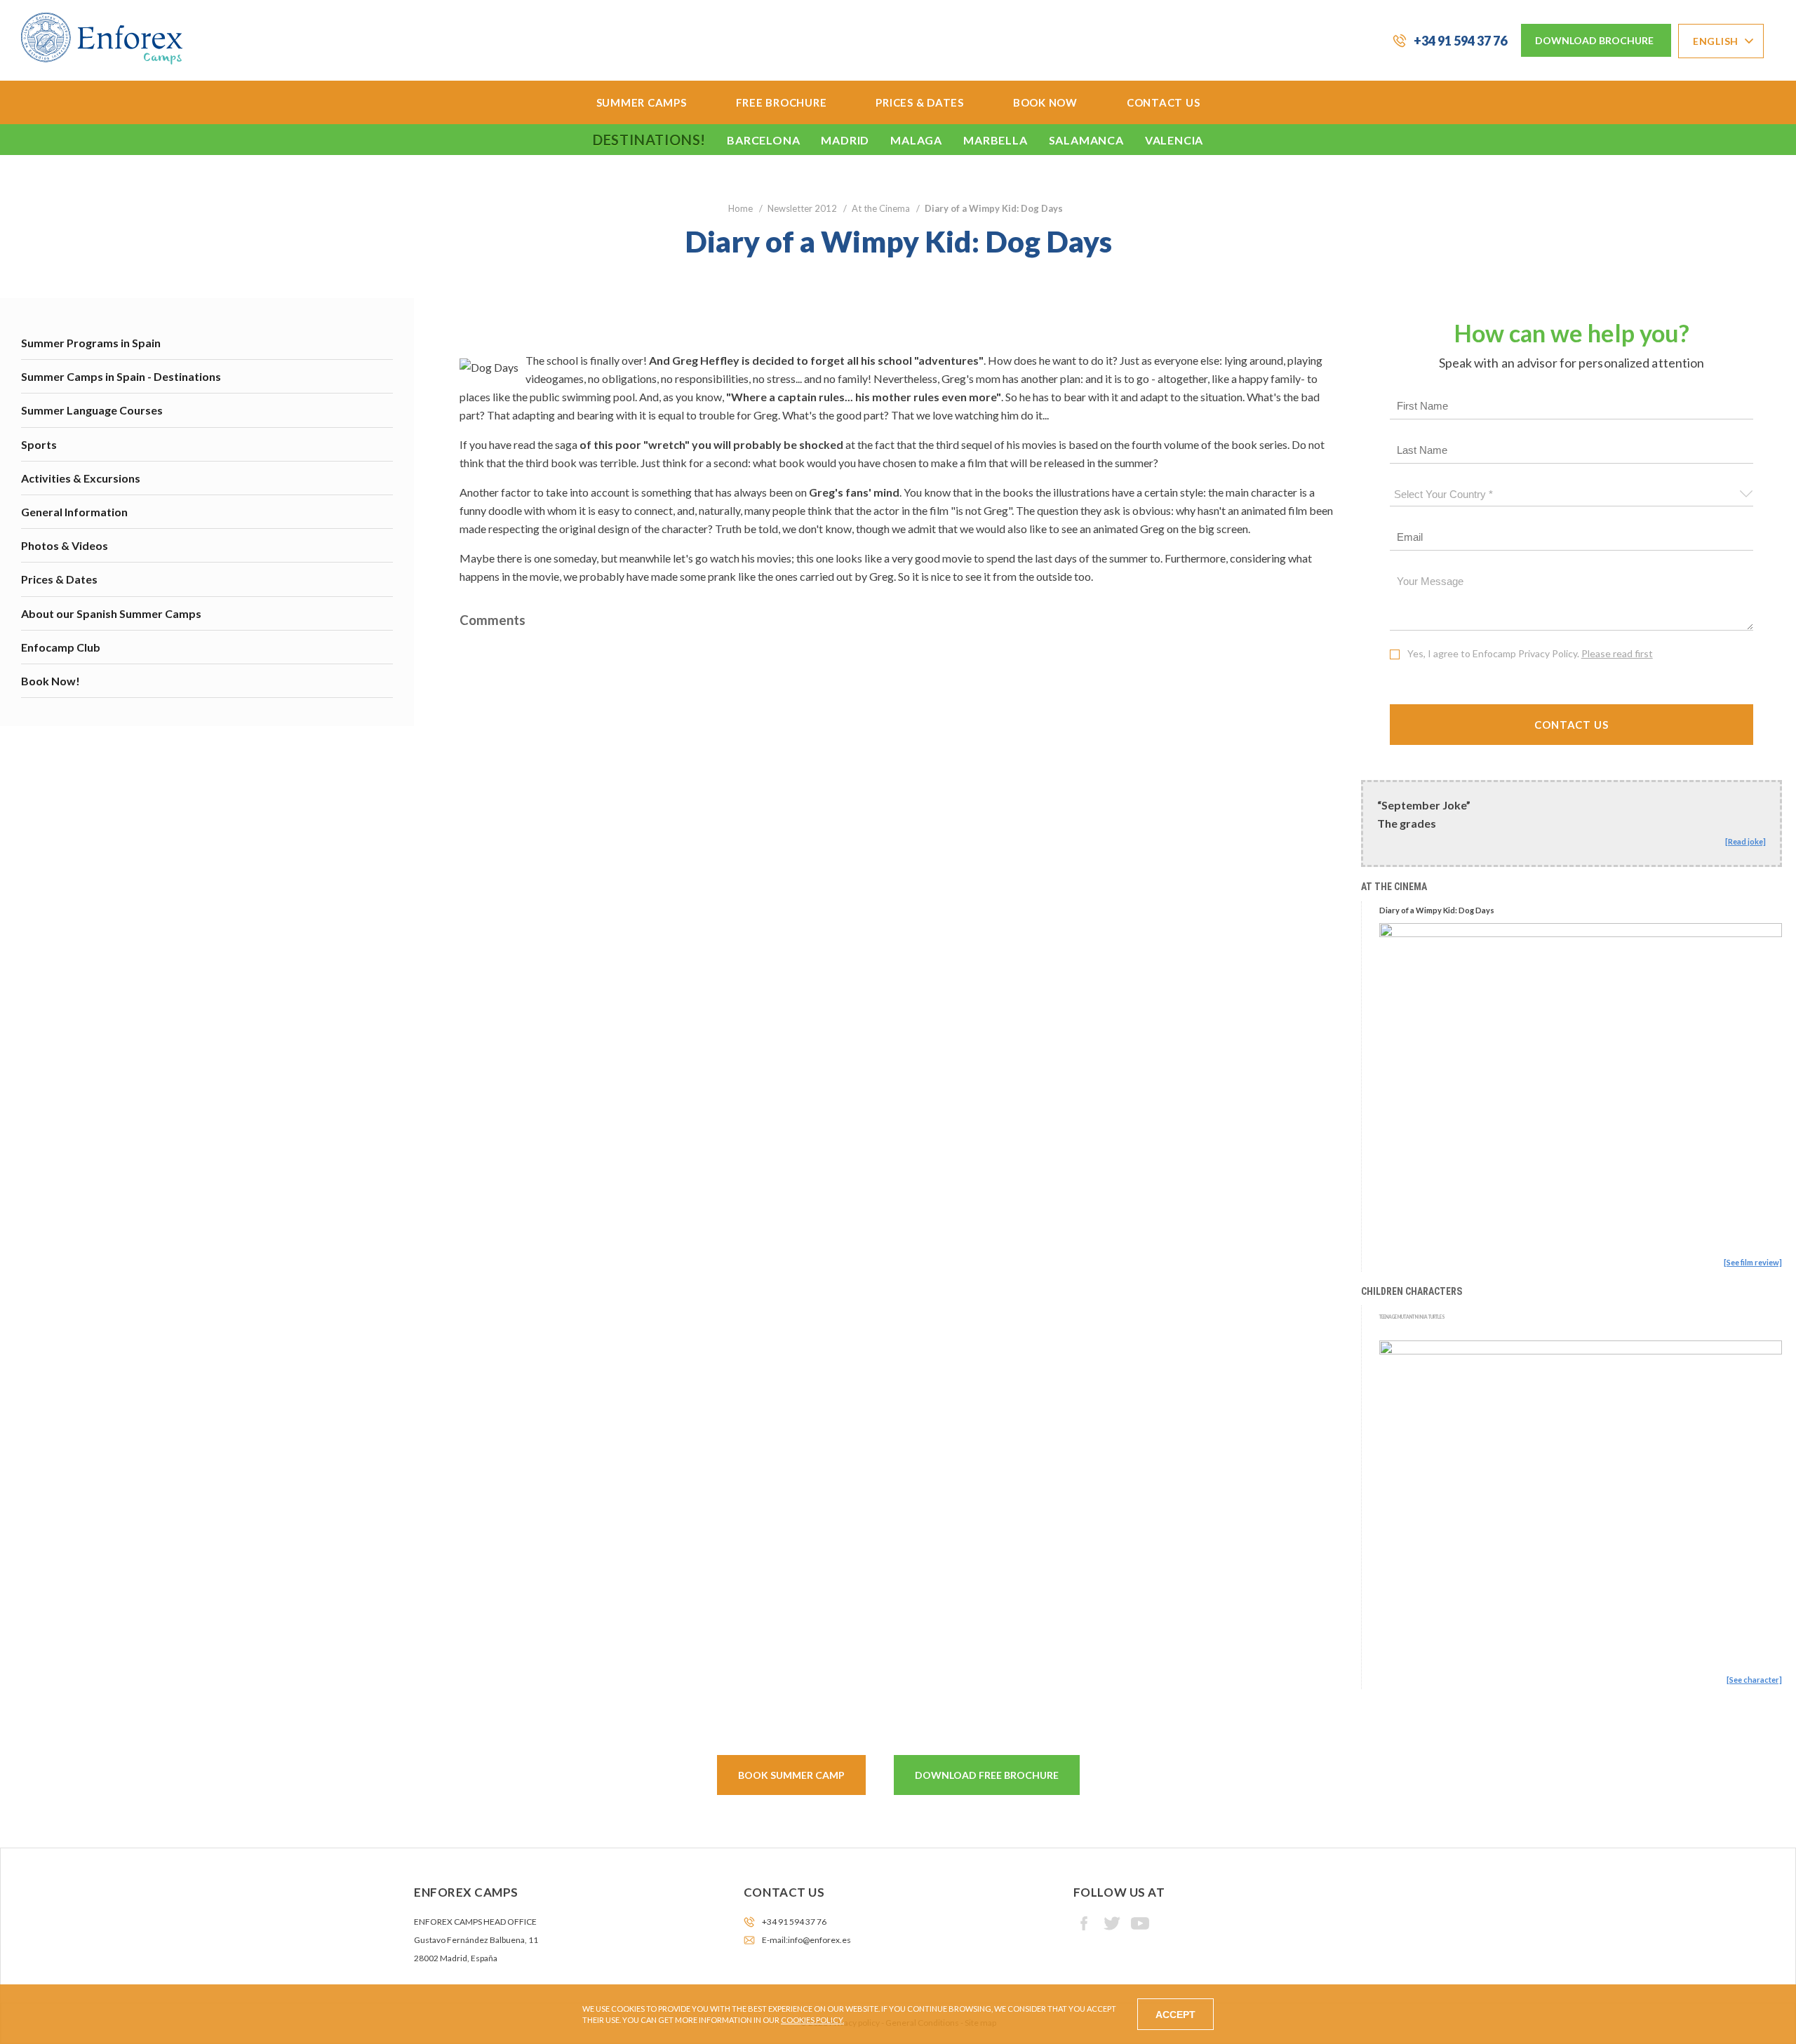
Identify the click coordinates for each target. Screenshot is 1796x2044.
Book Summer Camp (791, 1775)
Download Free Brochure (987, 1775)
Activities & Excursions (81, 478)
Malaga (916, 140)
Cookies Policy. (812, 2020)
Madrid (845, 140)
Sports (39, 444)
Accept (1175, 2015)
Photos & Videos (65, 545)
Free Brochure (782, 102)
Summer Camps (642, 102)
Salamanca (1086, 140)
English (1716, 41)
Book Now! (51, 681)
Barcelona (763, 140)
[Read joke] (1745, 841)
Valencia (1174, 140)
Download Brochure (1594, 40)
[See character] (1754, 1680)
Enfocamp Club (61, 647)
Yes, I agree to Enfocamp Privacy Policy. (1530, 653)
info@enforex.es (819, 1940)
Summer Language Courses (92, 410)
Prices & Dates (920, 102)
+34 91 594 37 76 (1460, 41)
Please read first (1617, 653)
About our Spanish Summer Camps (111, 613)
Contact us (1164, 102)
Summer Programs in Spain (91, 343)
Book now (1045, 102)
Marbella (995, 140)
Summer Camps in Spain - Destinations (121, 376)
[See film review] (1753, 1262)
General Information (74, 512)
